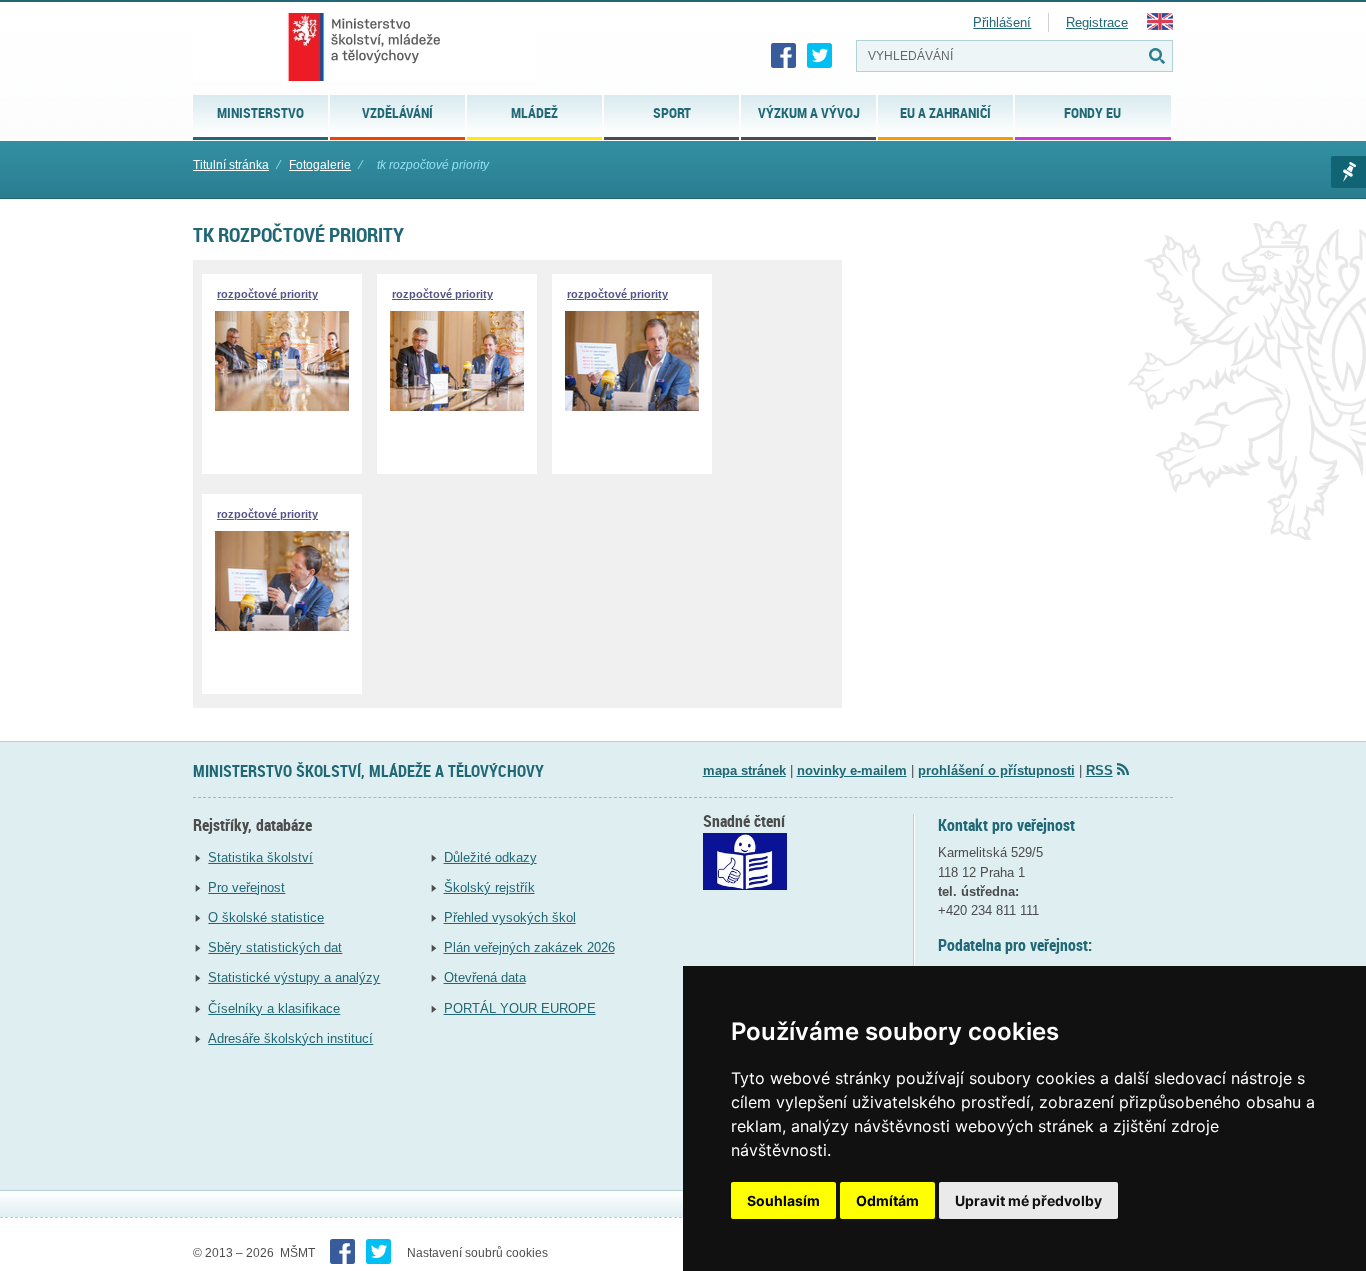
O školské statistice (266, 917)
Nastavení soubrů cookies (477, 1253)
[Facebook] (784, 56)
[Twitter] (820, 56)
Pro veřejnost (246, 887)
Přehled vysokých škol (510, 917)
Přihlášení (1002, 22)
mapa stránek (744, 770)
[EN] (1160, 25)
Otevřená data (485, 977)
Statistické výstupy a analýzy (294, 977)
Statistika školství (260, 857)
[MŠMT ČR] (364, 47)
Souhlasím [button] (783, 1200)
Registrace (1097, 22)
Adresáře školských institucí (290, 1038)
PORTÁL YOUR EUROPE (520, 1008)
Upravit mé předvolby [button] (1028, 1200)
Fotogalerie (320, 165)
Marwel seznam (1348, 172)
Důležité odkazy (490, 857)
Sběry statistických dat (275, 947)
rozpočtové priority (267, 294)
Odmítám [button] (887, 1200)
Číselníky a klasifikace (274, 1008)
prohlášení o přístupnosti (996, 770)
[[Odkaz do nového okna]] (745, 885)
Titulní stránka (231, 165)
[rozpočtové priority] (282, 406)
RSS (1099, 770)
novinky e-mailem (852, 770)
